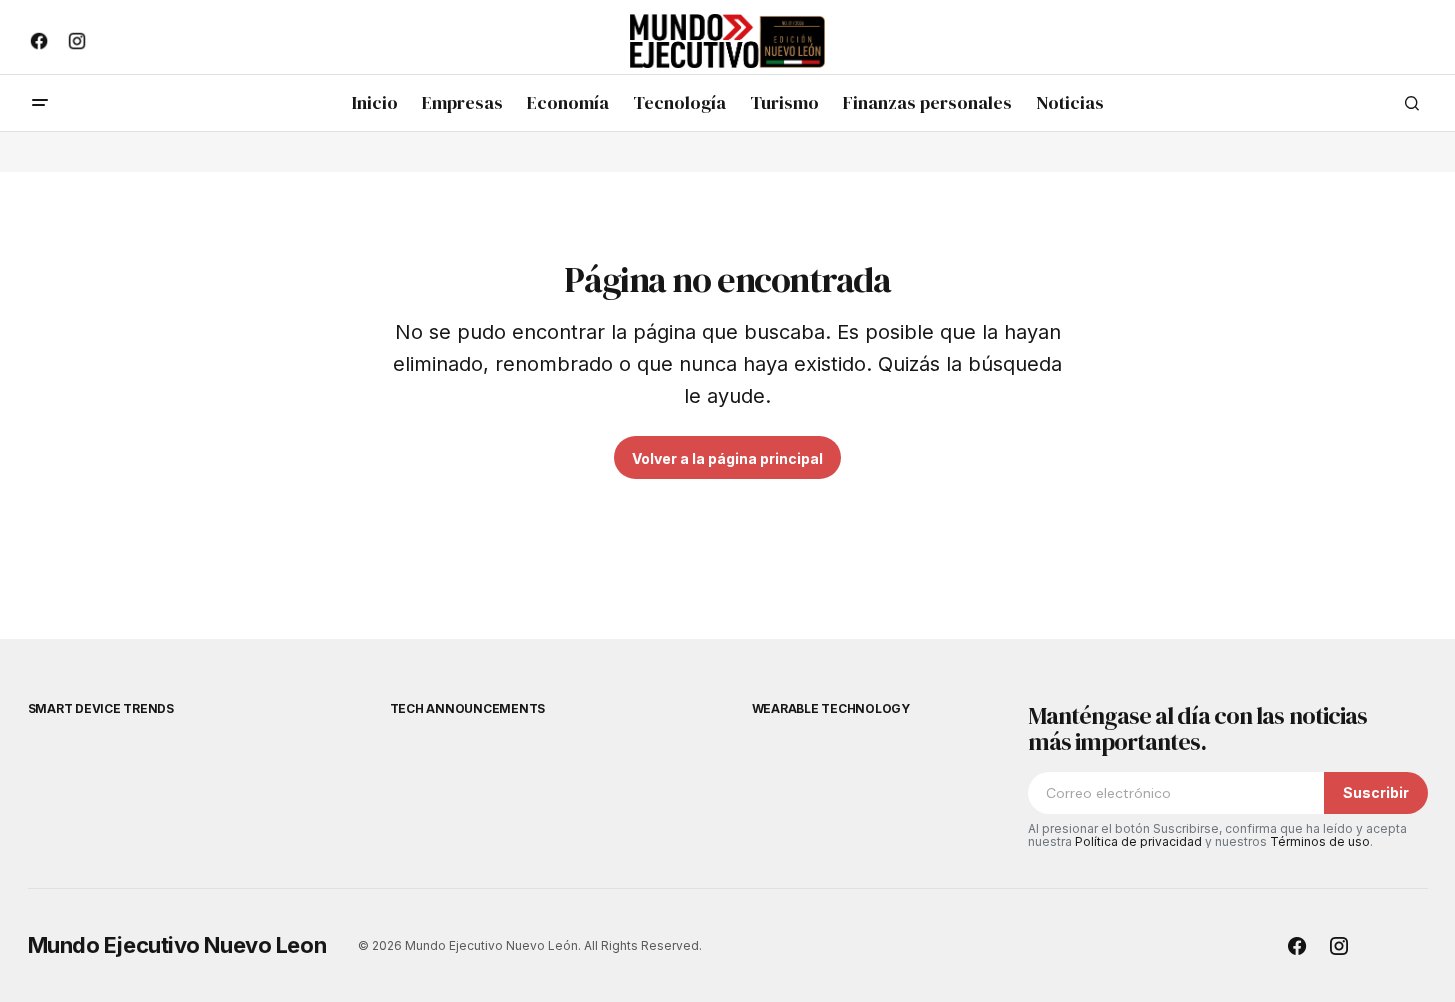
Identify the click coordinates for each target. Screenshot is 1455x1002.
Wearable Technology (831, 708)
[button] (40, 103)
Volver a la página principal (727, 458)
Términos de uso (1320, 841)
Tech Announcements (468, 708)
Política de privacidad (1138, 841)
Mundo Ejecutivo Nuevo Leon (177, 945)
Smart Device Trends (101, 708)
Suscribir (1376, 792)
